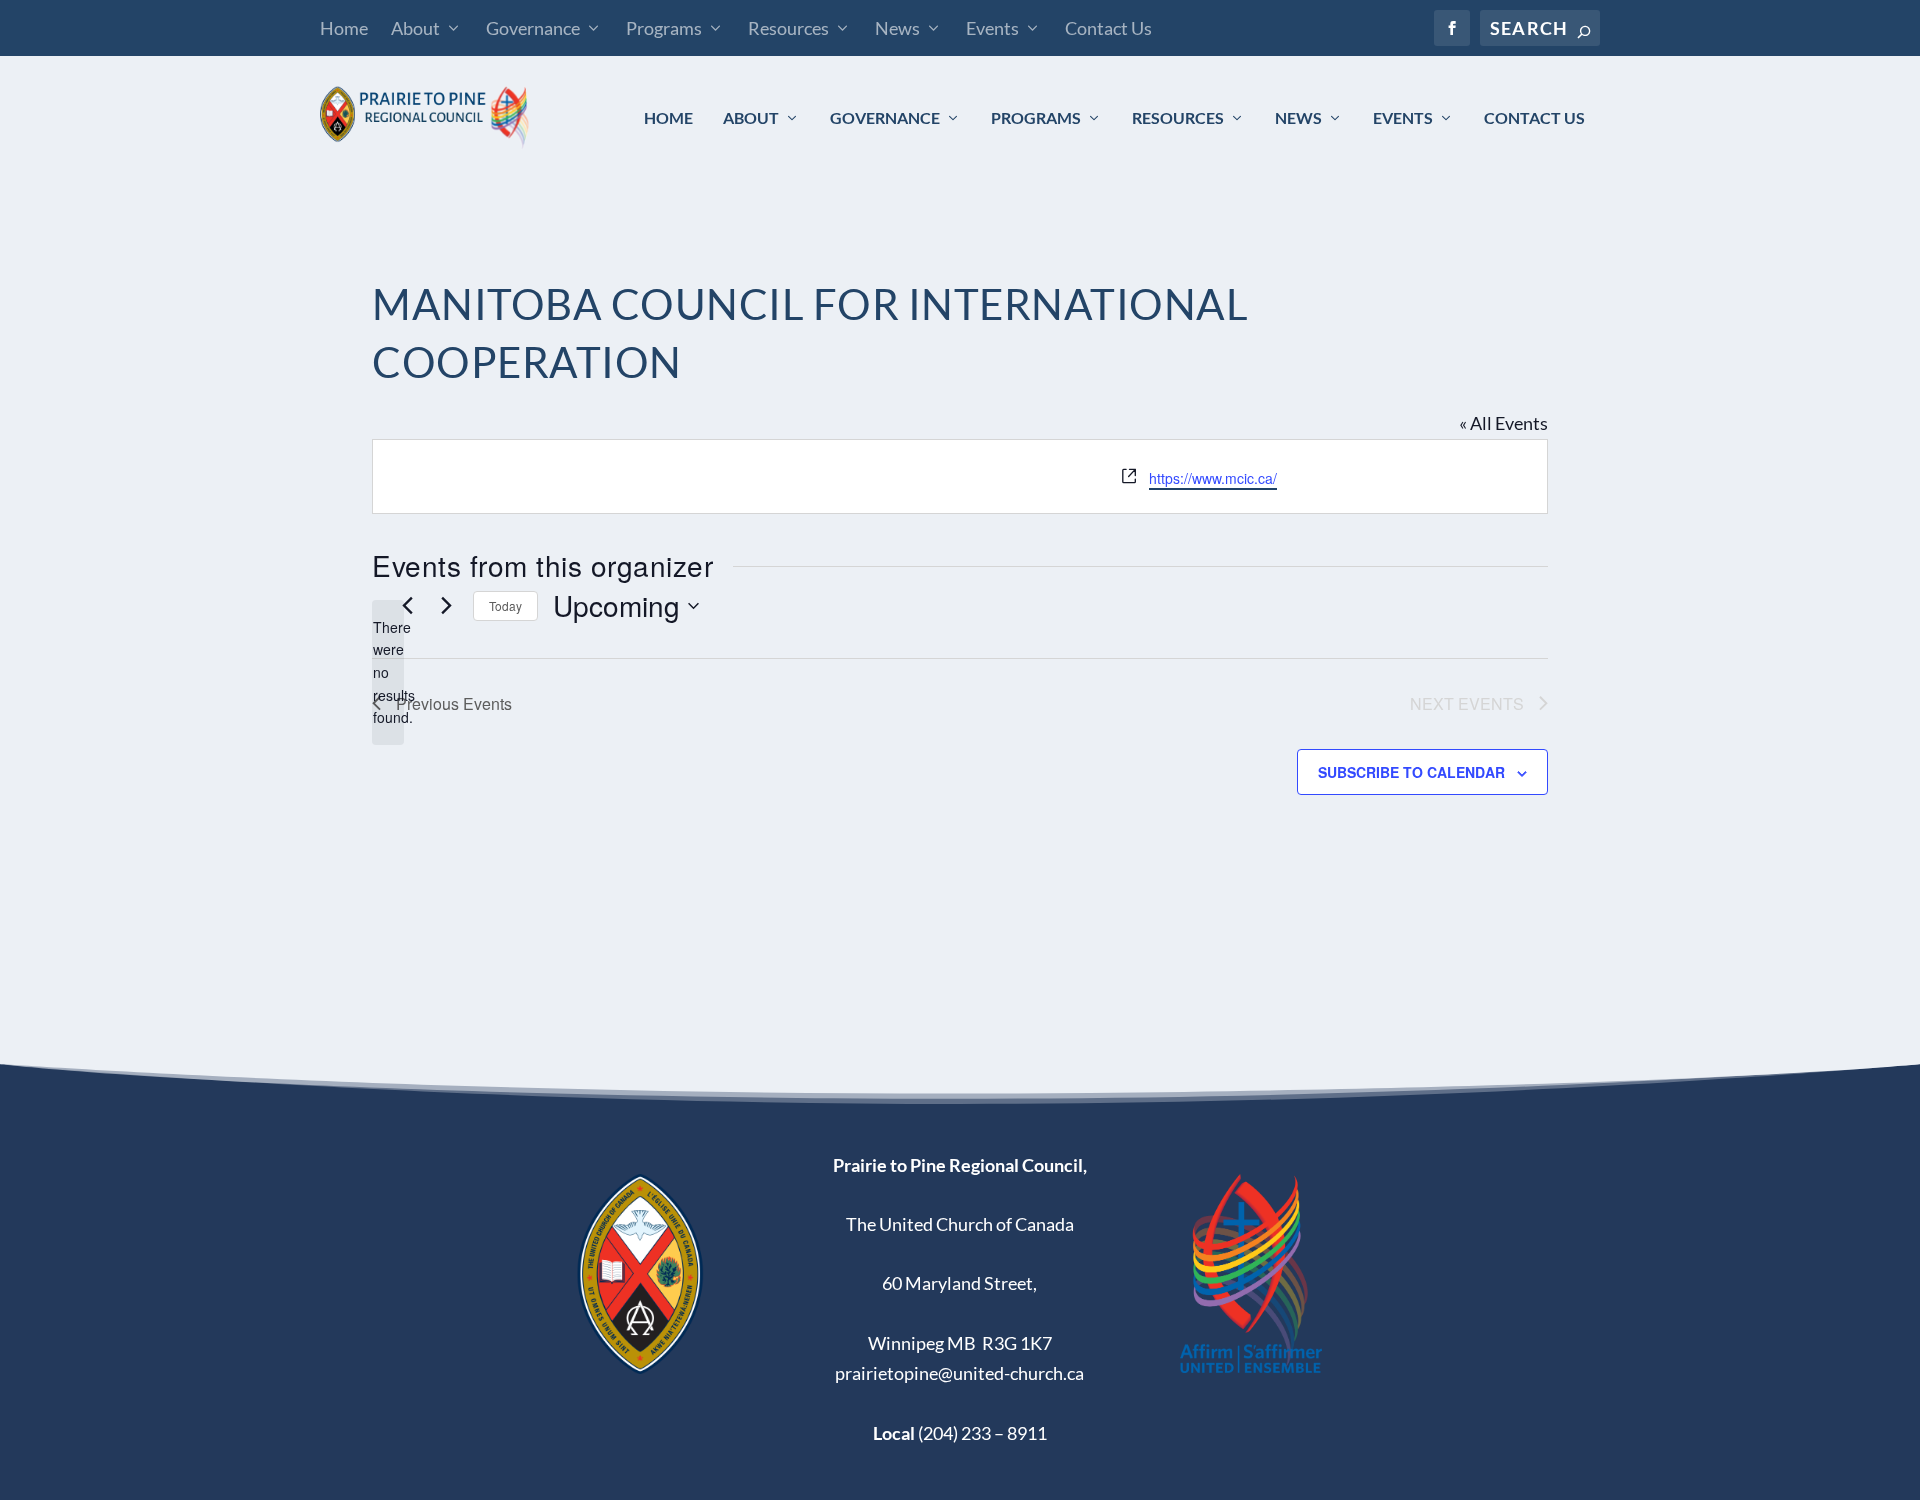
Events (992, 28)
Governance (533, 28)
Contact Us (1108, 28)
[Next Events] (446, 606)
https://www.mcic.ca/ (1213, 478)
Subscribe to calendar (1411, 772)
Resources (788, 28)
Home (344, 28)
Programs (664, 28)
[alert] (388, 672)
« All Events (1503, 423)
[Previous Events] (407, 606)
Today (505, 605)
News (897, 28)
